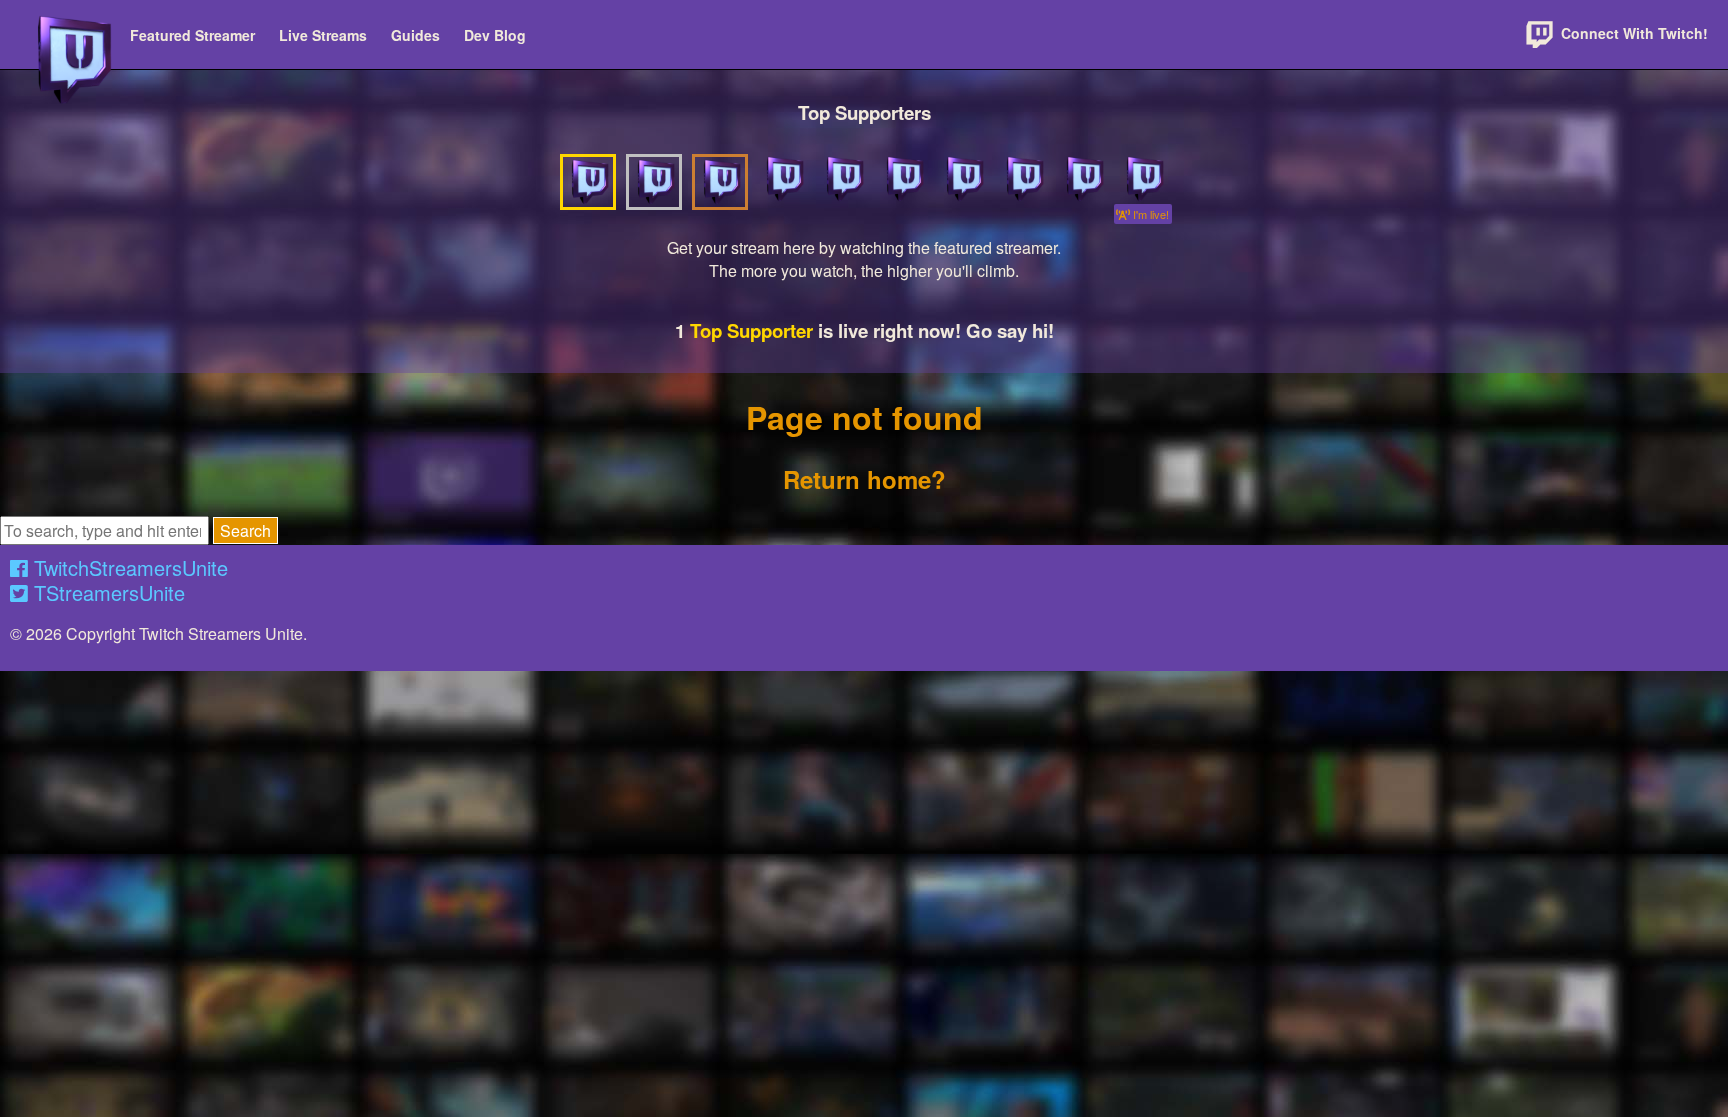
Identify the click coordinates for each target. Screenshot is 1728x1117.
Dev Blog (495, 35)
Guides (415, 35)
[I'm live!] (1143, 179)
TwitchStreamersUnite (128, 567)
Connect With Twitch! (1632, 33)
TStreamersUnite (106, 592)
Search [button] (245, 530)
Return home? (864, 479)
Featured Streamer (192, 35)
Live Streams (323, 35)
